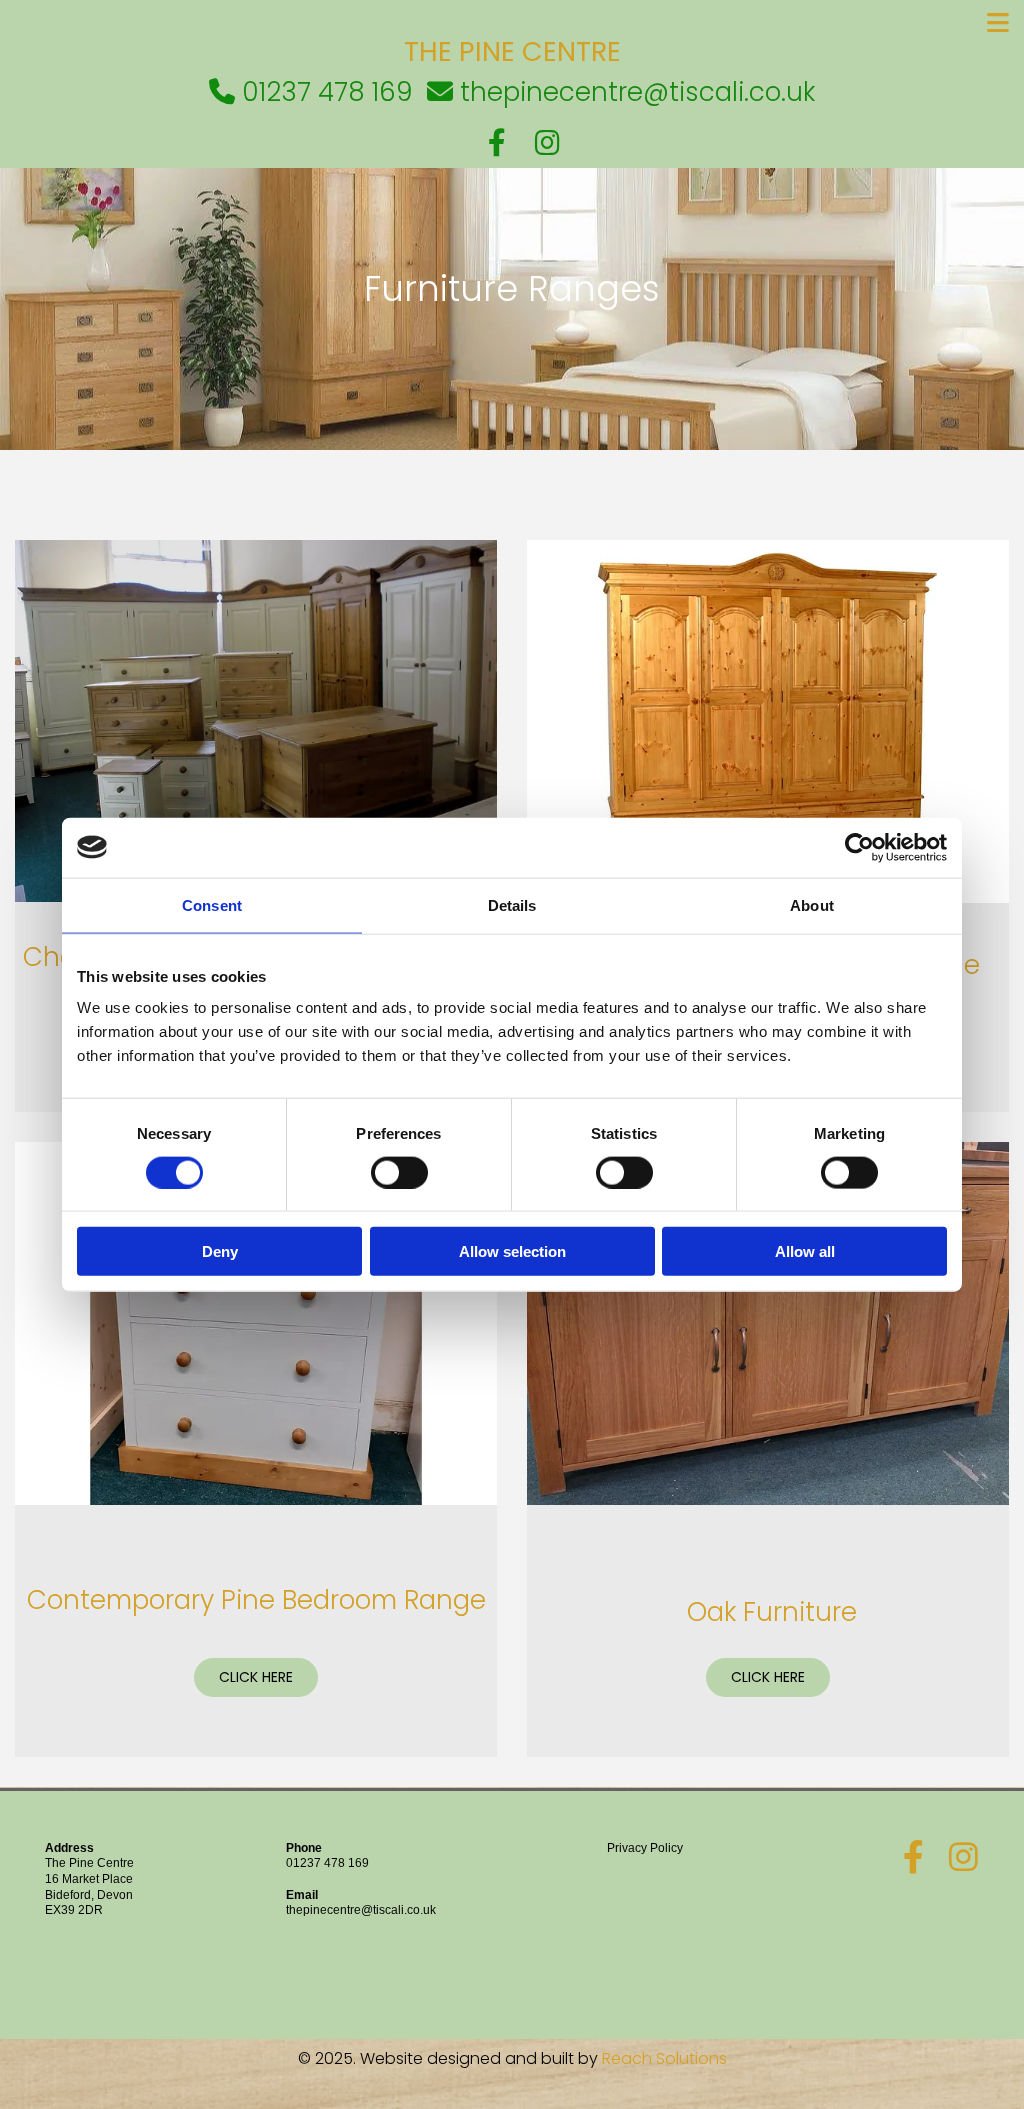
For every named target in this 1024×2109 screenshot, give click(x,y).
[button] (512, 23)
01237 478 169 (327, 1863)
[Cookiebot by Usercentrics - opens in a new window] (859, 847)
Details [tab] (512, 904)
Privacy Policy (645, 1848)
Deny (220, 1251)
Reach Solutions (664, 2058)
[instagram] (547, 143)
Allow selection (512, 1251)
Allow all (805, 1251)
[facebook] (497, 143)
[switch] (399, 1172)
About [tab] (812, 904)
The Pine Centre (512, 51)
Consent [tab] (212, 904)
